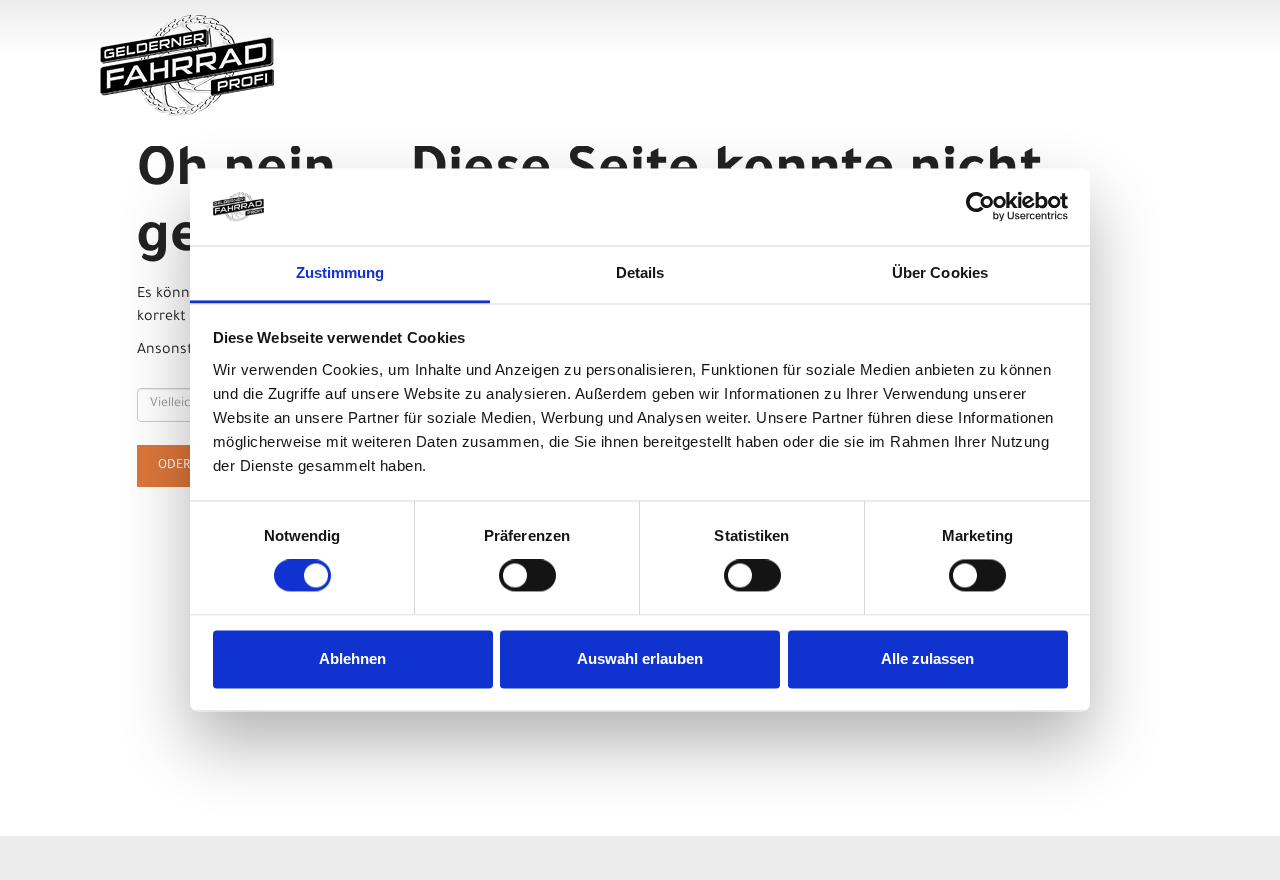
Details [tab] (640, 272)
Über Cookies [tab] (940, 272)
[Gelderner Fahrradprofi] (316, 65)
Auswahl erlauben (640, 658)
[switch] (527, 576)
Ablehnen (352, 658)
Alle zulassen (927, 658)
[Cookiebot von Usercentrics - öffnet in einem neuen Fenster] (980, 207)
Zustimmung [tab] (340, 272)
